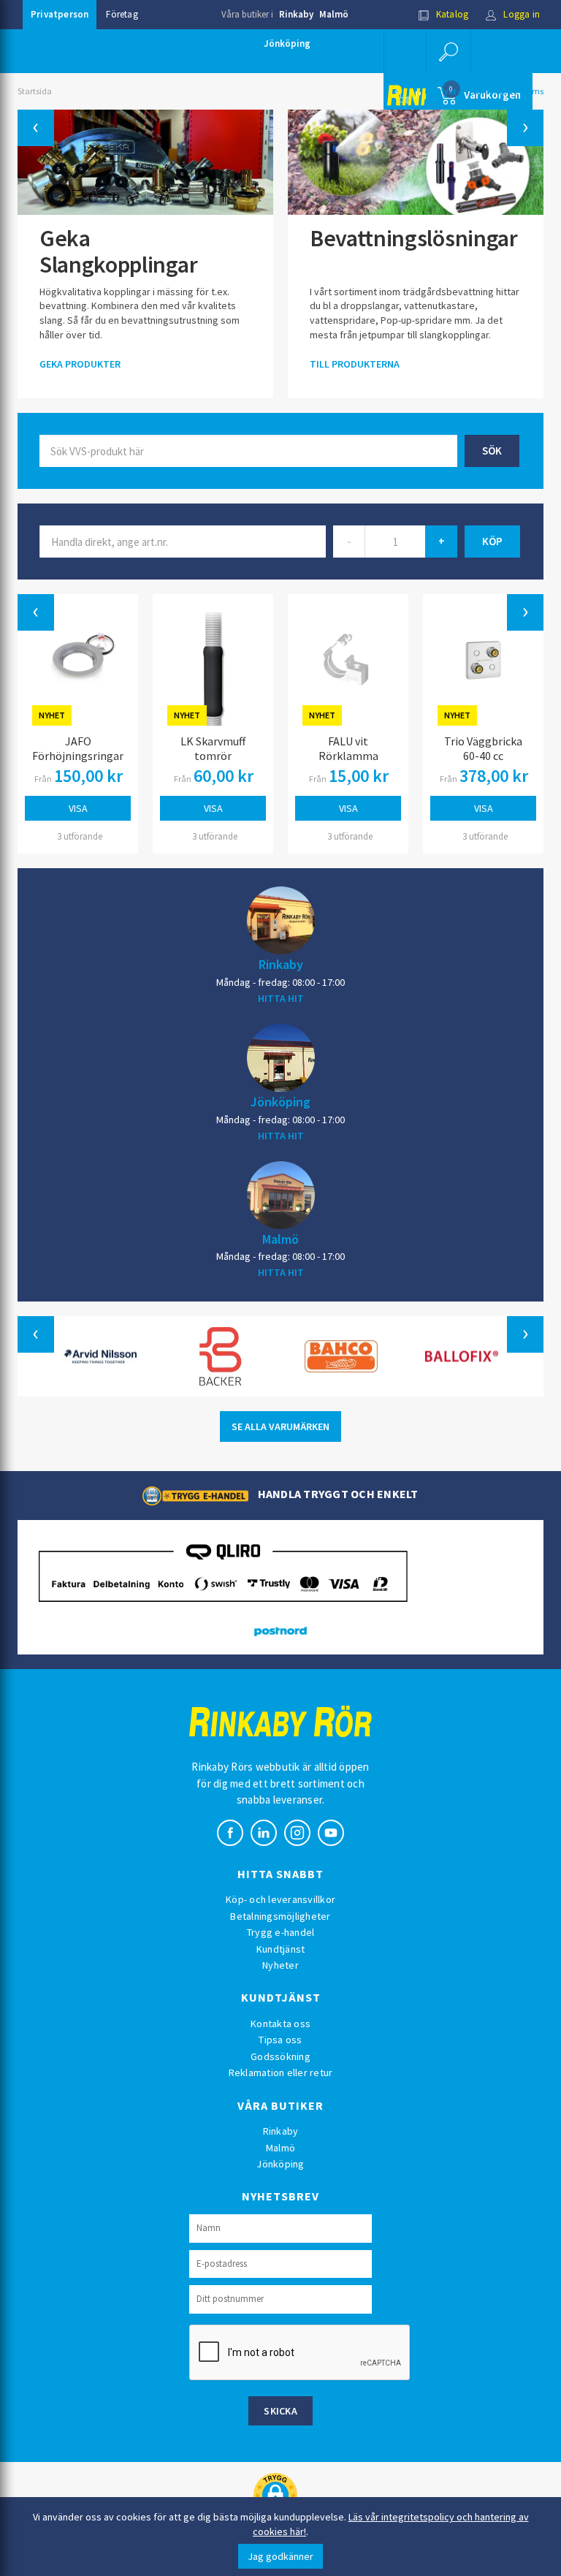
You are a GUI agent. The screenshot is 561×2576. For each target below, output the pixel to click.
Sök (492, 451)
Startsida (35, 91)
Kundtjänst (281, 1949)
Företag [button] (122, 14)
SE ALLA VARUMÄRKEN (280, 1426)
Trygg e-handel (281, 1932)
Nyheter (280, 1965)
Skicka (280, 2411)
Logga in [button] (520, 14)
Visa (78, 808)
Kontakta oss (280, 2024)
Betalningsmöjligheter (280, 1916)
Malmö (334, 14)
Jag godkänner (280, 2556)
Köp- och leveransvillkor (280, 1899)
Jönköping (287, 43)
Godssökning (280, 2056)
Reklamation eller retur (281, 2072)
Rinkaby (296, 14)
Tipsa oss (280, 2040)
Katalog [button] (451, 14)
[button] (449, 51)
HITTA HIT (281, 998)
